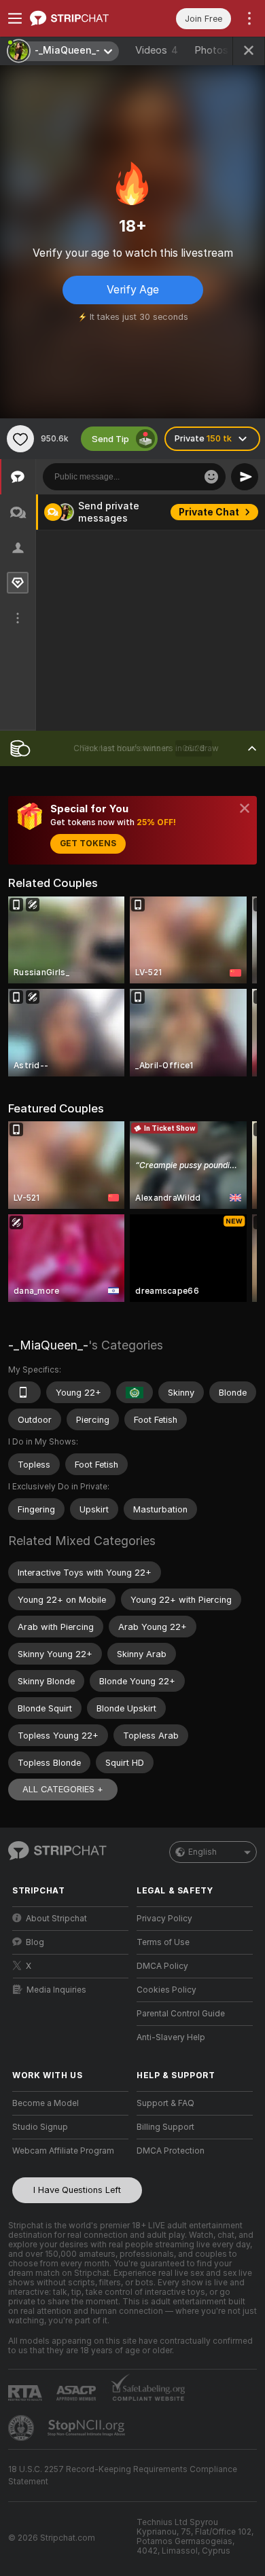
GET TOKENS (88, 843)
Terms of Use (163, 1942)
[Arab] (135, 1392)
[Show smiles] (211, 477)
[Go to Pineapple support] (22, 2428)
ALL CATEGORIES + (63, 1789)
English (202, 1852)
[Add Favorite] (20, 439)
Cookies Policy (166, 1990)
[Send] (245, 477)
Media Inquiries (56, 1990)
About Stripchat (56, 1919)
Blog (35, 1942)
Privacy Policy (164, 1919)
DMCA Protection (171, 2151)
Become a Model (46, 2103)
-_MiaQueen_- (48, 1345)
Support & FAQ (165, 2103)
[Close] (245, 808)
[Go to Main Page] (81, 18)
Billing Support (165, 2127)
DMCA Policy (162, 1966)
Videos (157, 50)
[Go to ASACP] (77, 2393)
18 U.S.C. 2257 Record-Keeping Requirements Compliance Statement (123, 2475)
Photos (216, 50)
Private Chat (209, 512)
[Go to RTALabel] (26, 2393)
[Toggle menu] (15, 18)
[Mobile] (24, 1392)
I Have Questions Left (77, 2190)
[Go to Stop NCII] (88, 2428)
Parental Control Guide (181, 2014)
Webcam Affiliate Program (63, 2151)
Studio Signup (40, 2127)
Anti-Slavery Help (171, 2037)
